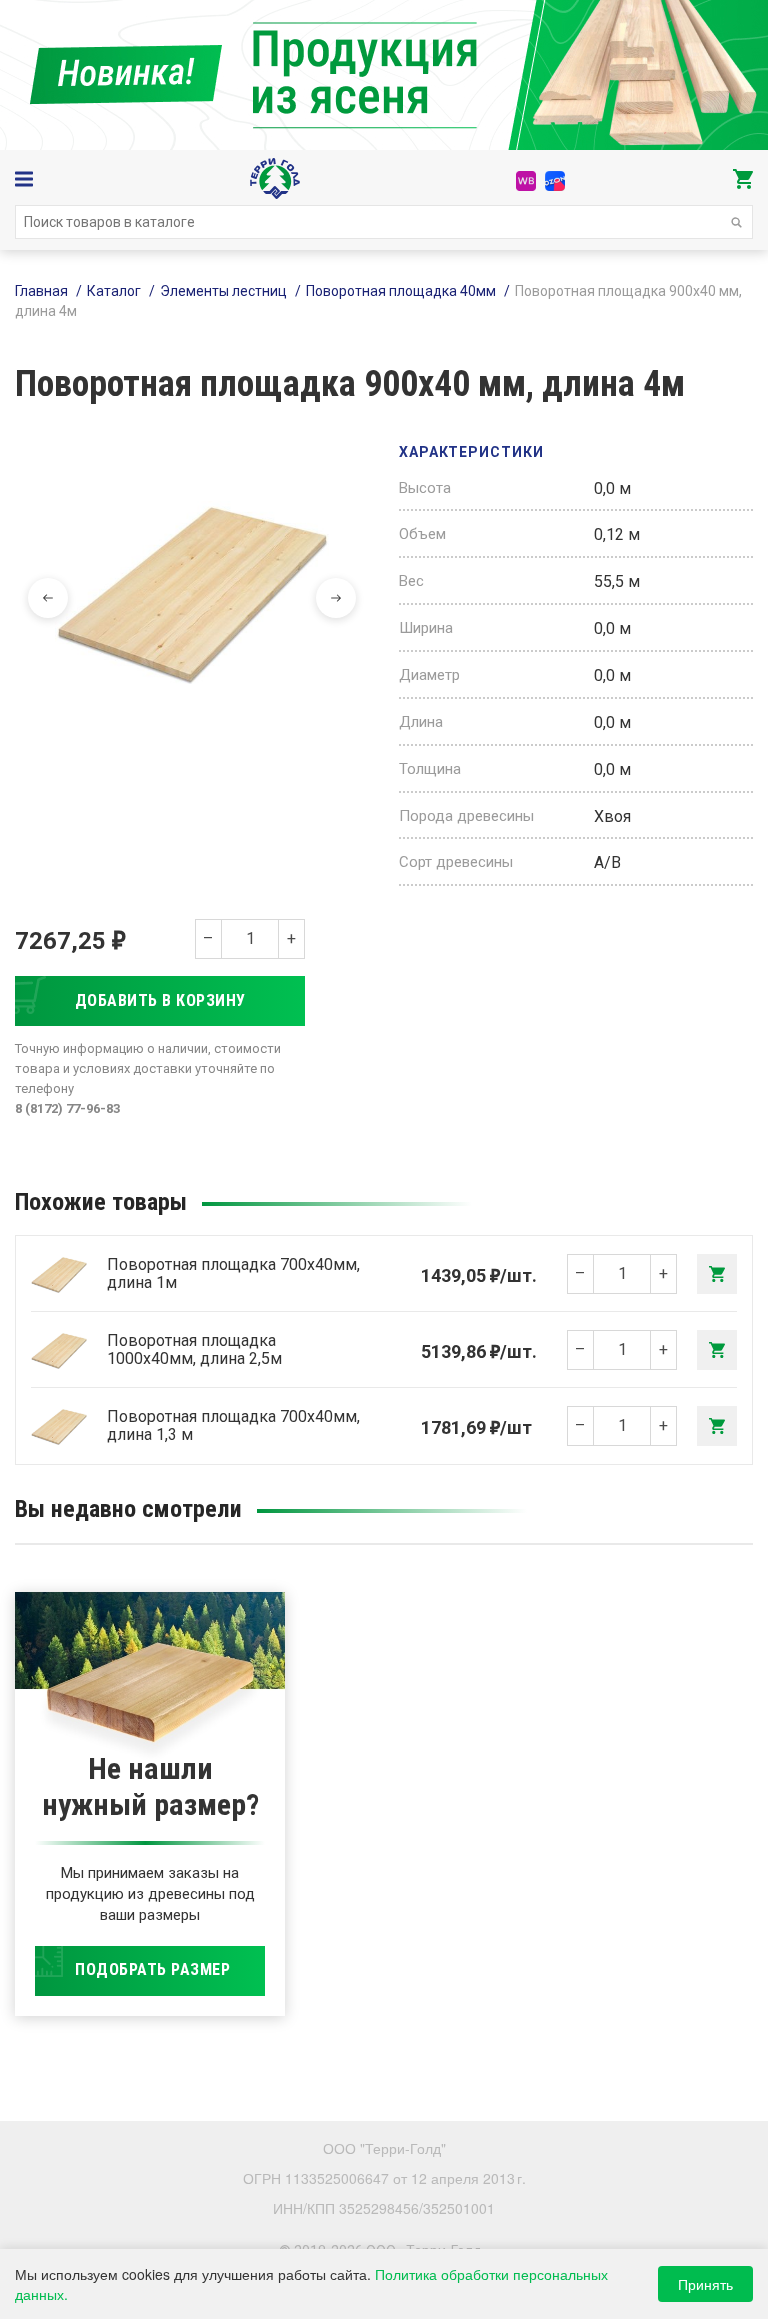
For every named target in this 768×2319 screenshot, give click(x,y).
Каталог (114, 291)
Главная (41, 291)
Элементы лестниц (223, 291)
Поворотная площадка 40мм (401, 291)
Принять (705, 2284)
